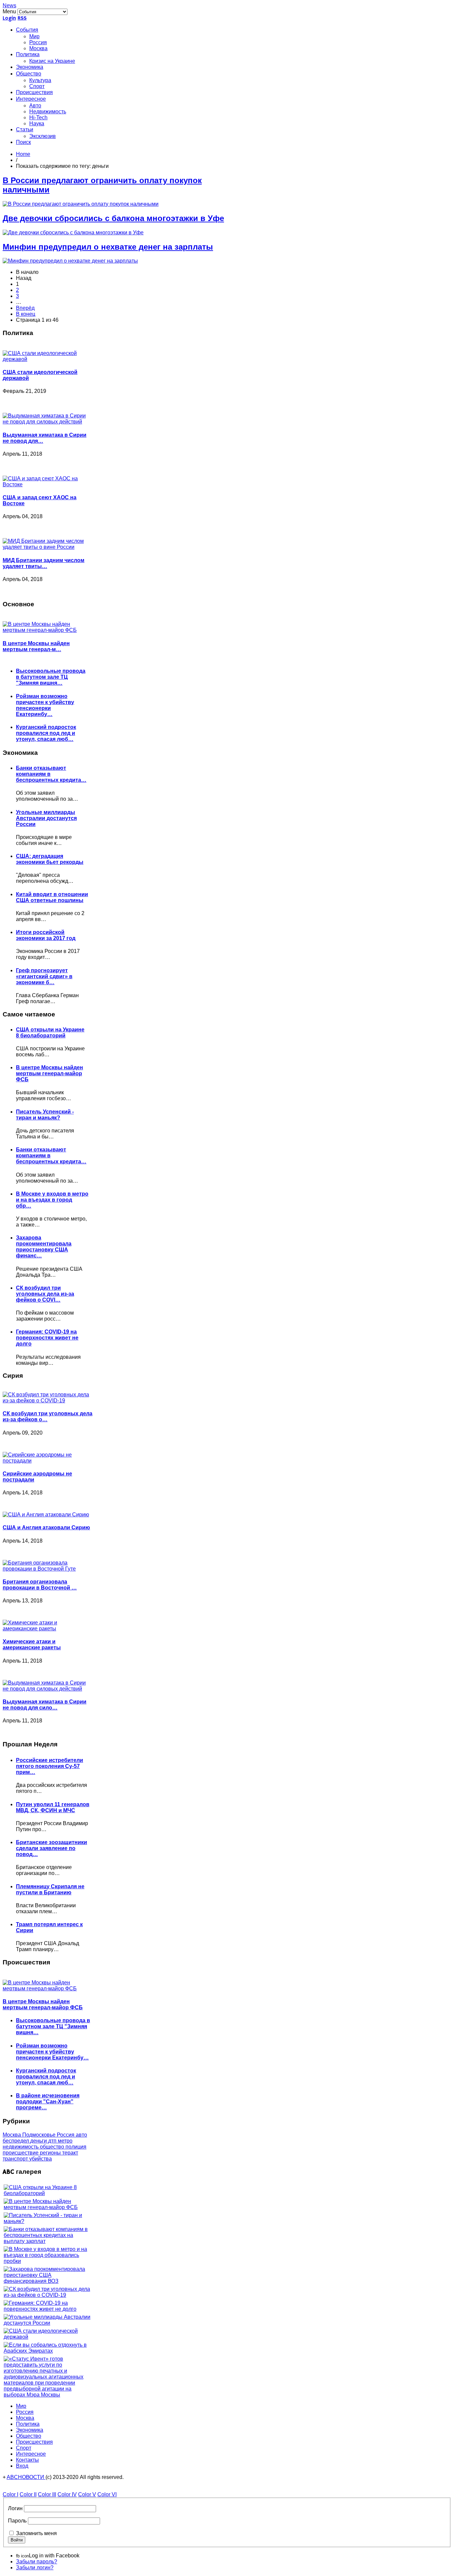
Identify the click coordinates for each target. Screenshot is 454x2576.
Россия (38, 42)
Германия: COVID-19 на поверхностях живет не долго (47, 1338)
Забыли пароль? (37, 2562)
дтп (53, 2141)
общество (53, 2147)
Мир (34, 36)
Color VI (107, 2494)
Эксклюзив (43, 136)
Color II (28, 2494)
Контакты (27, 2460)
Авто (35, 106)
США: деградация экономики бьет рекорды (50, 859)
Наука (37, 123)
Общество (29, 74)
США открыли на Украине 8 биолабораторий (50, 1033)
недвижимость (21, 2147)
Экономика (30, 67)
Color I (10, 2494)
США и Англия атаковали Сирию (46, 1527)
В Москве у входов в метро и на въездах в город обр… (52, 1200)
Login (9, 18)
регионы (51, 2153)
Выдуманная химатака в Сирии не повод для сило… (45, 1705)
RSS (22, 18)
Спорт (37, 86)
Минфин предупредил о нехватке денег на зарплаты (108, 247)
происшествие (21, 2153)
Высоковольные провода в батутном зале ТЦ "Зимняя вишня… (51, 677)
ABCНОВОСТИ (26, 2477)
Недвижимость (48, 112)
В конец (26, 314)
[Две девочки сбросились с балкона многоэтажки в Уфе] (73, 233)
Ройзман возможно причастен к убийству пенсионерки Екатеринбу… (45, 705)
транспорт (16, 2159)
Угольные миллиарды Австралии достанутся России (46, 818)
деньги (39, 2141)
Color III (47, 2494)
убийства (41, 2159)
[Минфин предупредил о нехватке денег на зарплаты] (70, 261)
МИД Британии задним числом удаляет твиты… (44, 563)
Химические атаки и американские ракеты (32, 1644)
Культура (40, 80)
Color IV (67, 2494)
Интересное (31, 99)
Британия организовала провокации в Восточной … (40, 1585)
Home (23, 154)
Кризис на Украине (52, 61)
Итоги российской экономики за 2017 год (46, 935)
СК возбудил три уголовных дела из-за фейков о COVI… (45, 1294)
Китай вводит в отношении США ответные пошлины (52, 897)
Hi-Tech (38, 117)
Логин (15, 2508)
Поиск (23, 143)
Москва (38, 48)
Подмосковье (40, 2135)
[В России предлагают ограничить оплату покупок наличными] (81, 204)
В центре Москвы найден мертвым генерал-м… (36, 646)
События (27, 30)
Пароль (17, 2521)
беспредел (16, 2141)
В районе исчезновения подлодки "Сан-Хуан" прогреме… (48, 2102)
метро (65, 2141)
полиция (76, 2147)
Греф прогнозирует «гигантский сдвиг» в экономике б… (44, 976)
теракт (70, 2153)
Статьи (25, 130)
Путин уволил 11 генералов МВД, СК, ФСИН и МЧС (53, 1807)
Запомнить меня (36, 2533)
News (9, 5)
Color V (87, 2494)
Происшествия (34, 93)
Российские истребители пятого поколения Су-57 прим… (50, 1766)
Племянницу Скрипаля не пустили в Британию (50, 1889)
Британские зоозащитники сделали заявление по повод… (52, 1848)
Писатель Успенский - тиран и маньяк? (45, 1115)
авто (81, 2135)
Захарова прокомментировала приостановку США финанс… (44, 1247)
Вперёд (25, 308)
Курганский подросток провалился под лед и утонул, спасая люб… (46, 733)
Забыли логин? (35, 2568)
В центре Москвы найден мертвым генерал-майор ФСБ (50, 1073)
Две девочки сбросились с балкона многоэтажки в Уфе (113, 218)
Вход (22, 2466)
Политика (28, 55)
